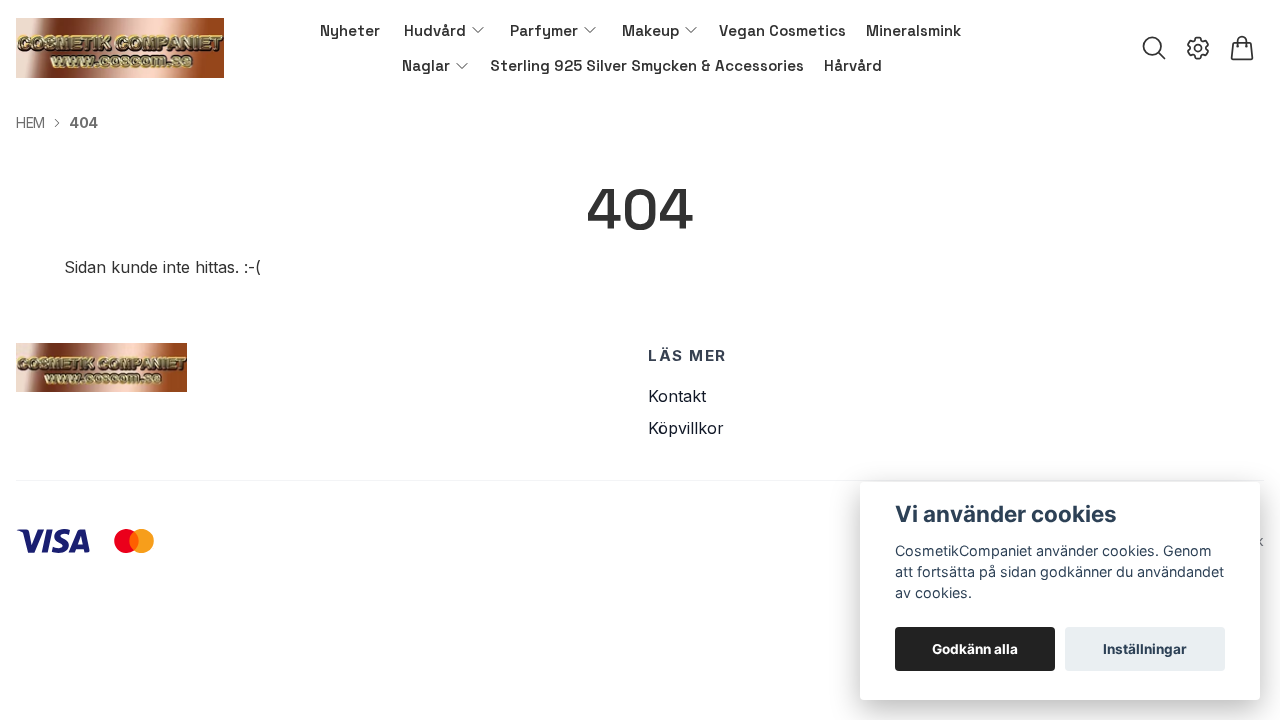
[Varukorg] (1242, 48)
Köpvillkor (686, 428)
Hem (30, 122)
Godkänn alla (975, 649)
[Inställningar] (1198, 48)
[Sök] (1154, 48)
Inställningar (1145, 649)
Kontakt (677, 396)
